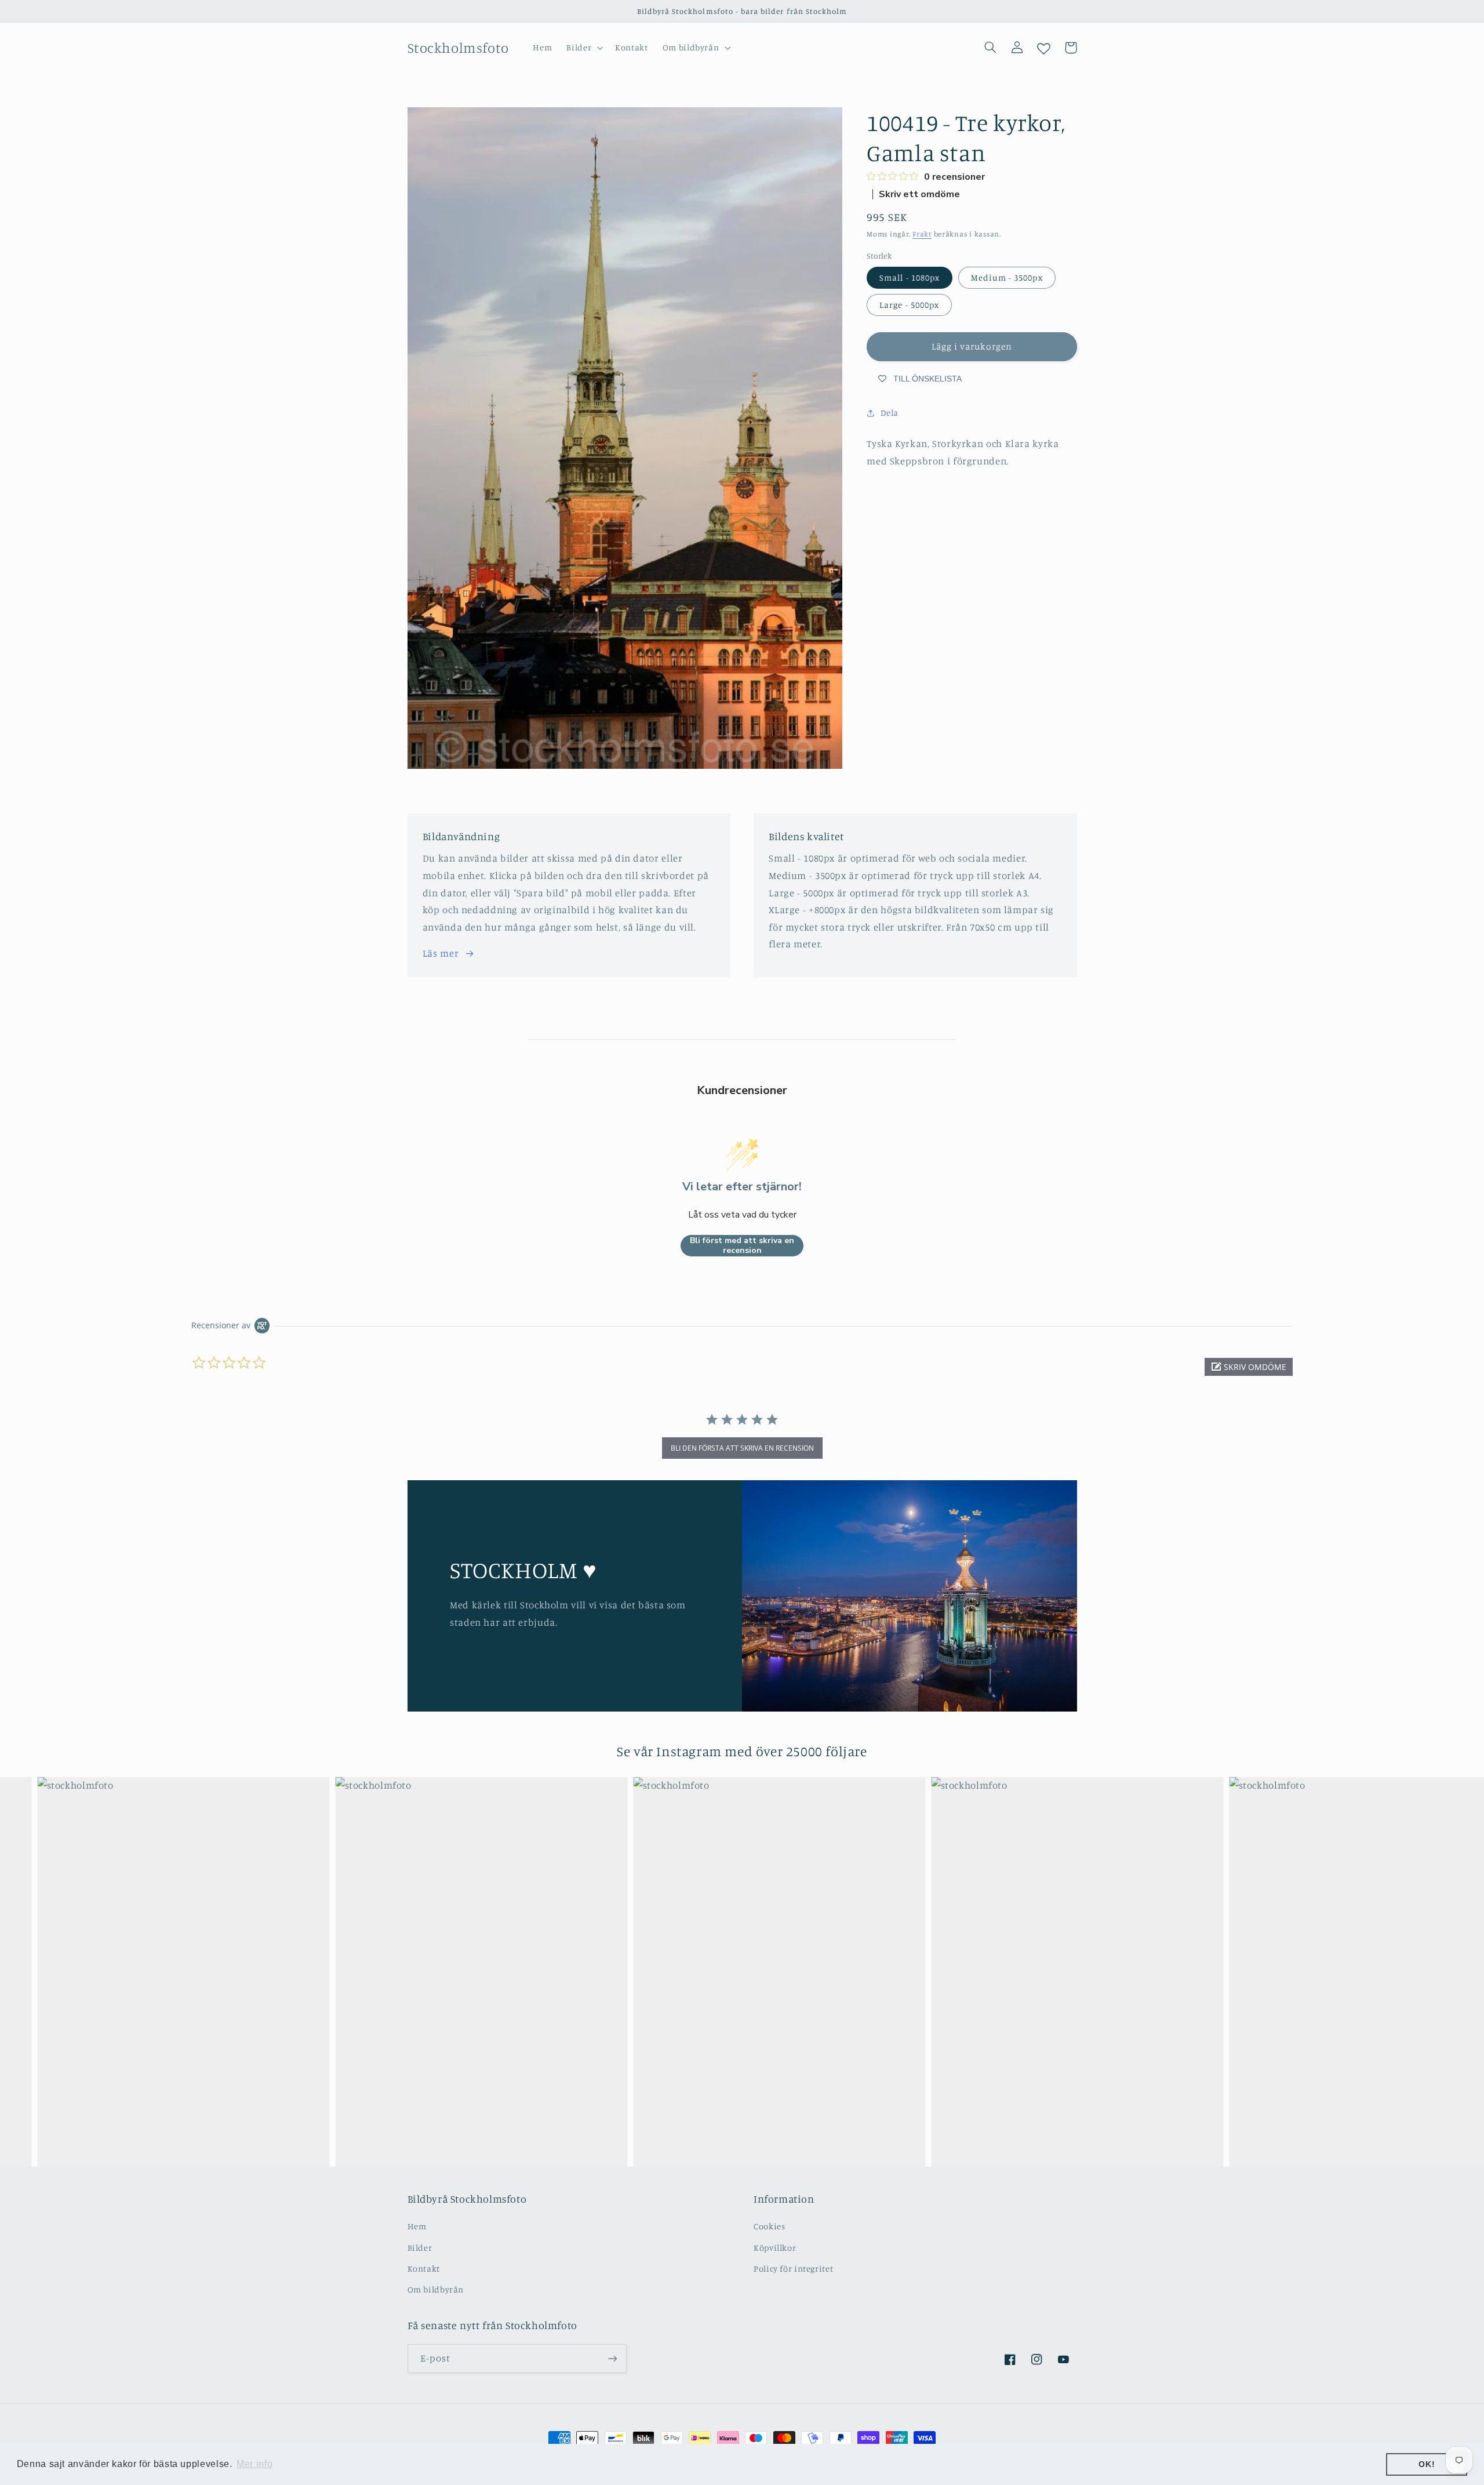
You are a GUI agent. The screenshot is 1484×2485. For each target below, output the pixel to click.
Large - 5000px (909, 305)
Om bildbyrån (436, 2289)
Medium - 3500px (1007, 277)
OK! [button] (1427, 2464)
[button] (584, 48)
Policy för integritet (793, 2268)
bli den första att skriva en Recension (742, 1448)
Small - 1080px (910, 277)
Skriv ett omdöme (919, 194)
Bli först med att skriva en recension (742, 1246)
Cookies (769, 2226)
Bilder (420, 2248)
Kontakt (424, 2268)
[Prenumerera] (612, 2358)
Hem (417, 2226)
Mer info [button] (254, 2464)
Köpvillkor (775, 2248)
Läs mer (441, 953)
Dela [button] (890, 413)
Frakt (922, 234)
